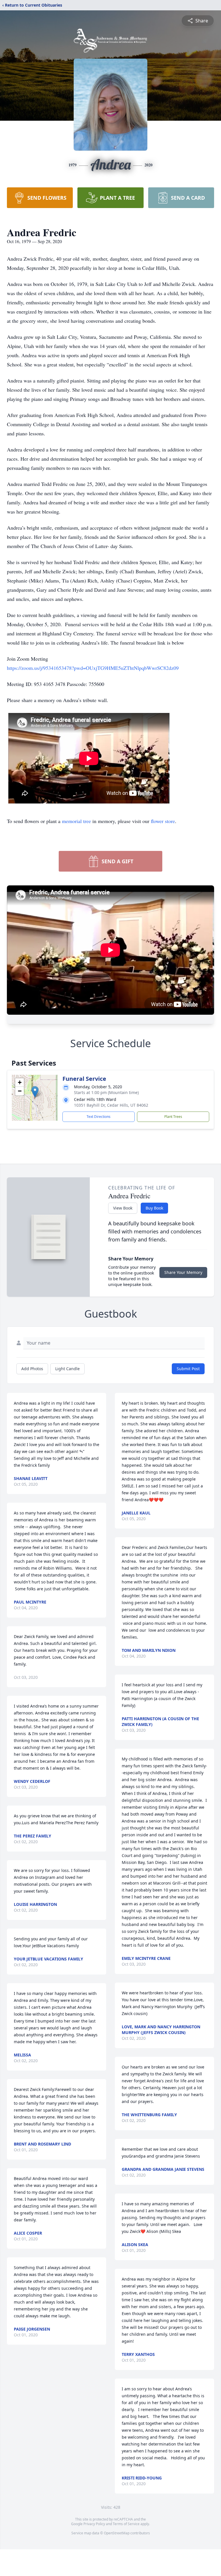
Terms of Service (126, 2524)
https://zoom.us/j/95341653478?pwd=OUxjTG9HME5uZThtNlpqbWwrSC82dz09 (93, 668)
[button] (35, 1092)
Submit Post (188, 1369)
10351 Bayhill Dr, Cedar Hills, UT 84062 (111, 1105)
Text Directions (99, 1117)
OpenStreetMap (117, 2533)
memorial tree (76, 821)
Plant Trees (173, 1117)
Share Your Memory (183, 1272)
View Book (123, 1208)
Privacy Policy (94, 2524)
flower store (163, 821)
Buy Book (154, 1208)
